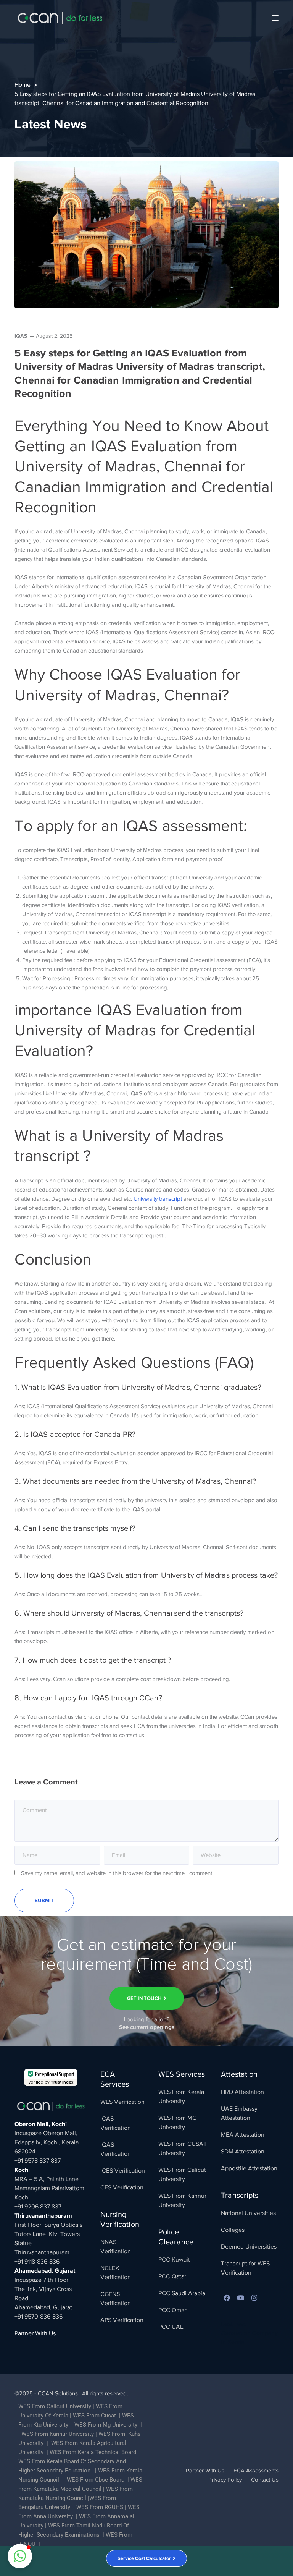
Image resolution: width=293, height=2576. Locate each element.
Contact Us (265, 2480)
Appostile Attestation (249, 2168)
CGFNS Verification (116, 2299)
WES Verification (122, 2102)
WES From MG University (177, 2123)
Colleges (233, 2230)
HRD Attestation (242, 2092)
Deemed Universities (249, 2247)
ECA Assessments (256, 2471)
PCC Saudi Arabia (182, 2293)
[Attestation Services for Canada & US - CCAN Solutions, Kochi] (60, 18)
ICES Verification (123, 2171)
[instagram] (254, 2298)
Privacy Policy (225, 2480)
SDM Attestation (243, 2152)
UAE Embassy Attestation (239, 2113)
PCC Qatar (172, 2276)
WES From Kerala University (181, 2097)
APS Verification (122, 2320)
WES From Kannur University (182, 2200)
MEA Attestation (243, 2135)
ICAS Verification (116, 2123)
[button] (20, 2556)
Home (23, 85)
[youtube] (240, 2298)
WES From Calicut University (182, 2174)
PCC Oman (173, 2310)
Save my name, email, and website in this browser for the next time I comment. (117, 1873)
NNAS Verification (116, 2247)
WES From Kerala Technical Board (93, 2452)
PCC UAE (171, 2327)
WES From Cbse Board (96, 2480)
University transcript (158, 1199)
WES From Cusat (94, 2416)
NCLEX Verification (116, 2273)
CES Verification (122, 2187)
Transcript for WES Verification (245, 2268)
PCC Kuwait (174, 2260)
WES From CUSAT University (183, 2149)
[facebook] (227, 2298)
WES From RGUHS (100, 2507)
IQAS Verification (116, 2149)
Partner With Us (35, 2333)
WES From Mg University (106, 2425)
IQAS (21, 336)
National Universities (248, 2213)
